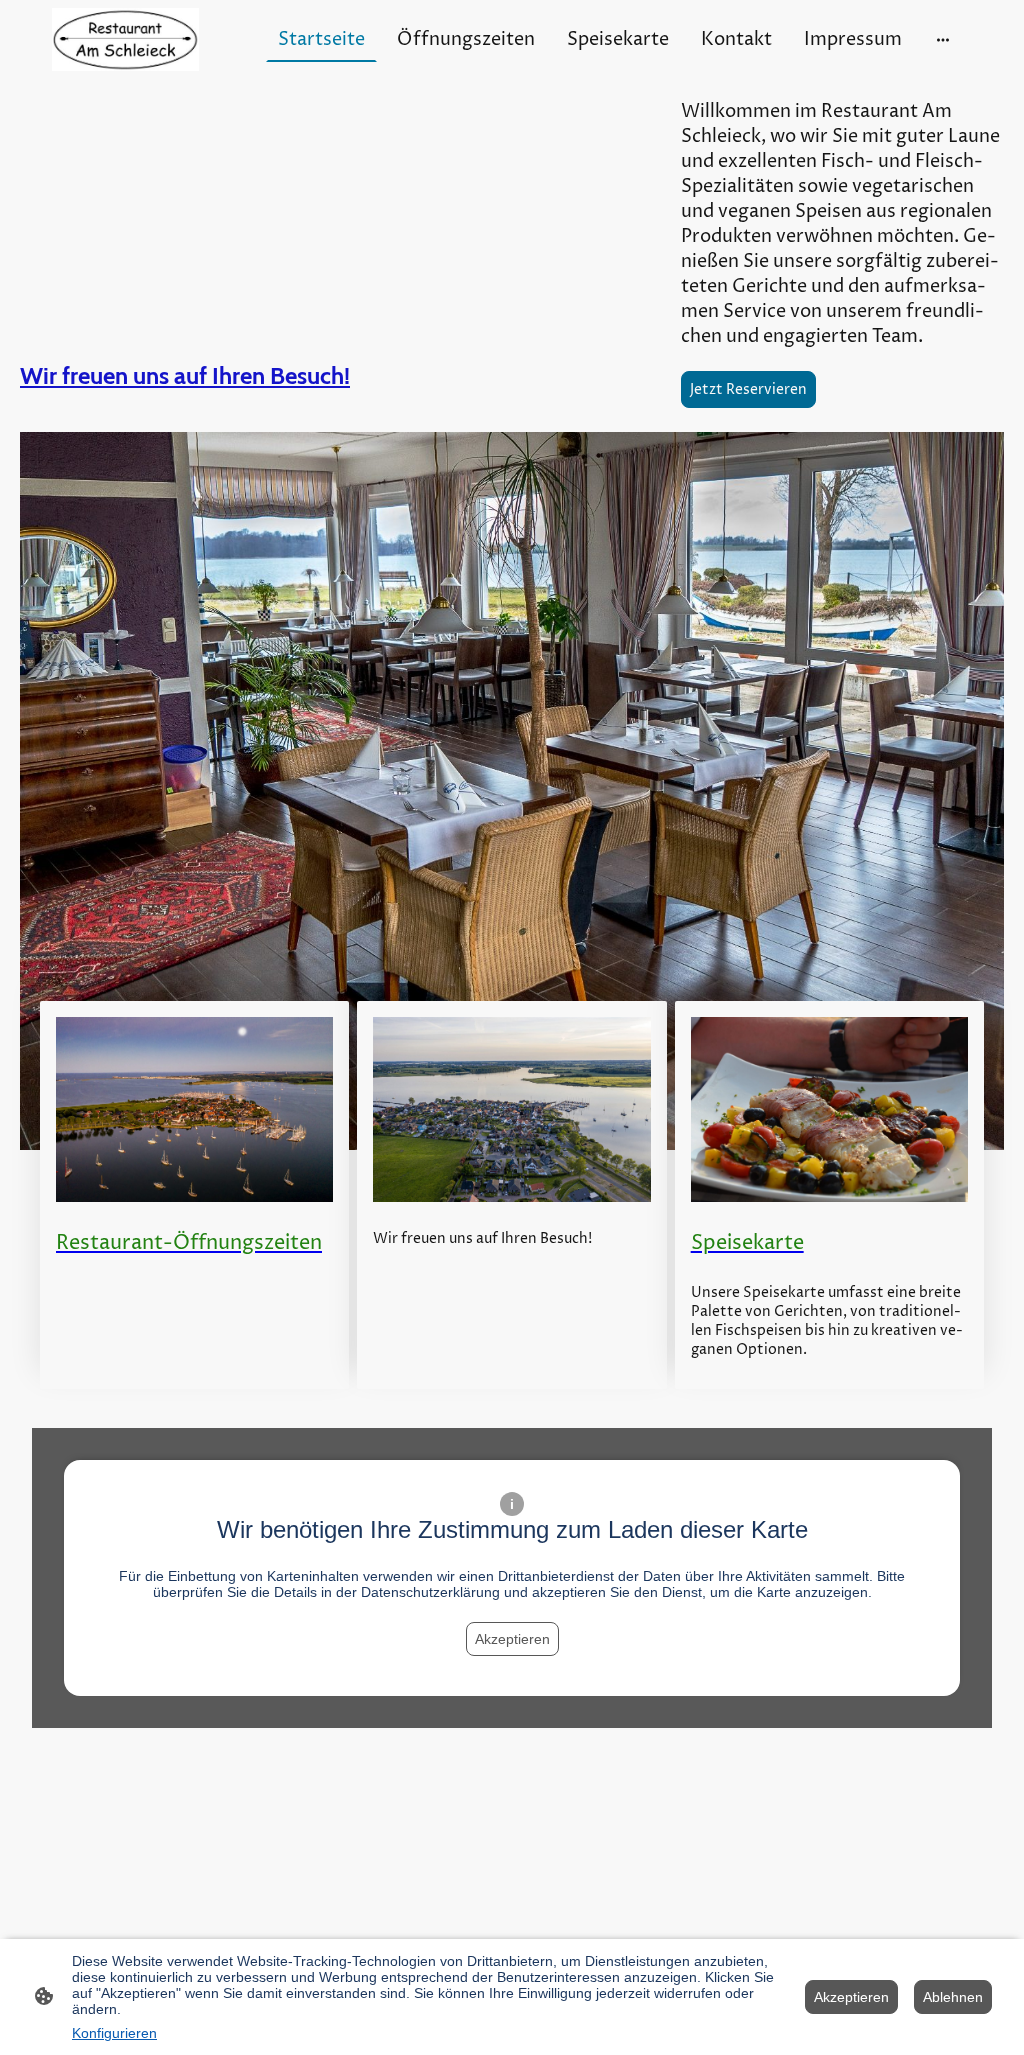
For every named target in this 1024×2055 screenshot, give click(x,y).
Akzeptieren (512, 1639)
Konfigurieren (114, 2033)
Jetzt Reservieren (748, 389)
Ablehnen (953, 1997)
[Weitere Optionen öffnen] (943, 39)
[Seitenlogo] (125, 39)
